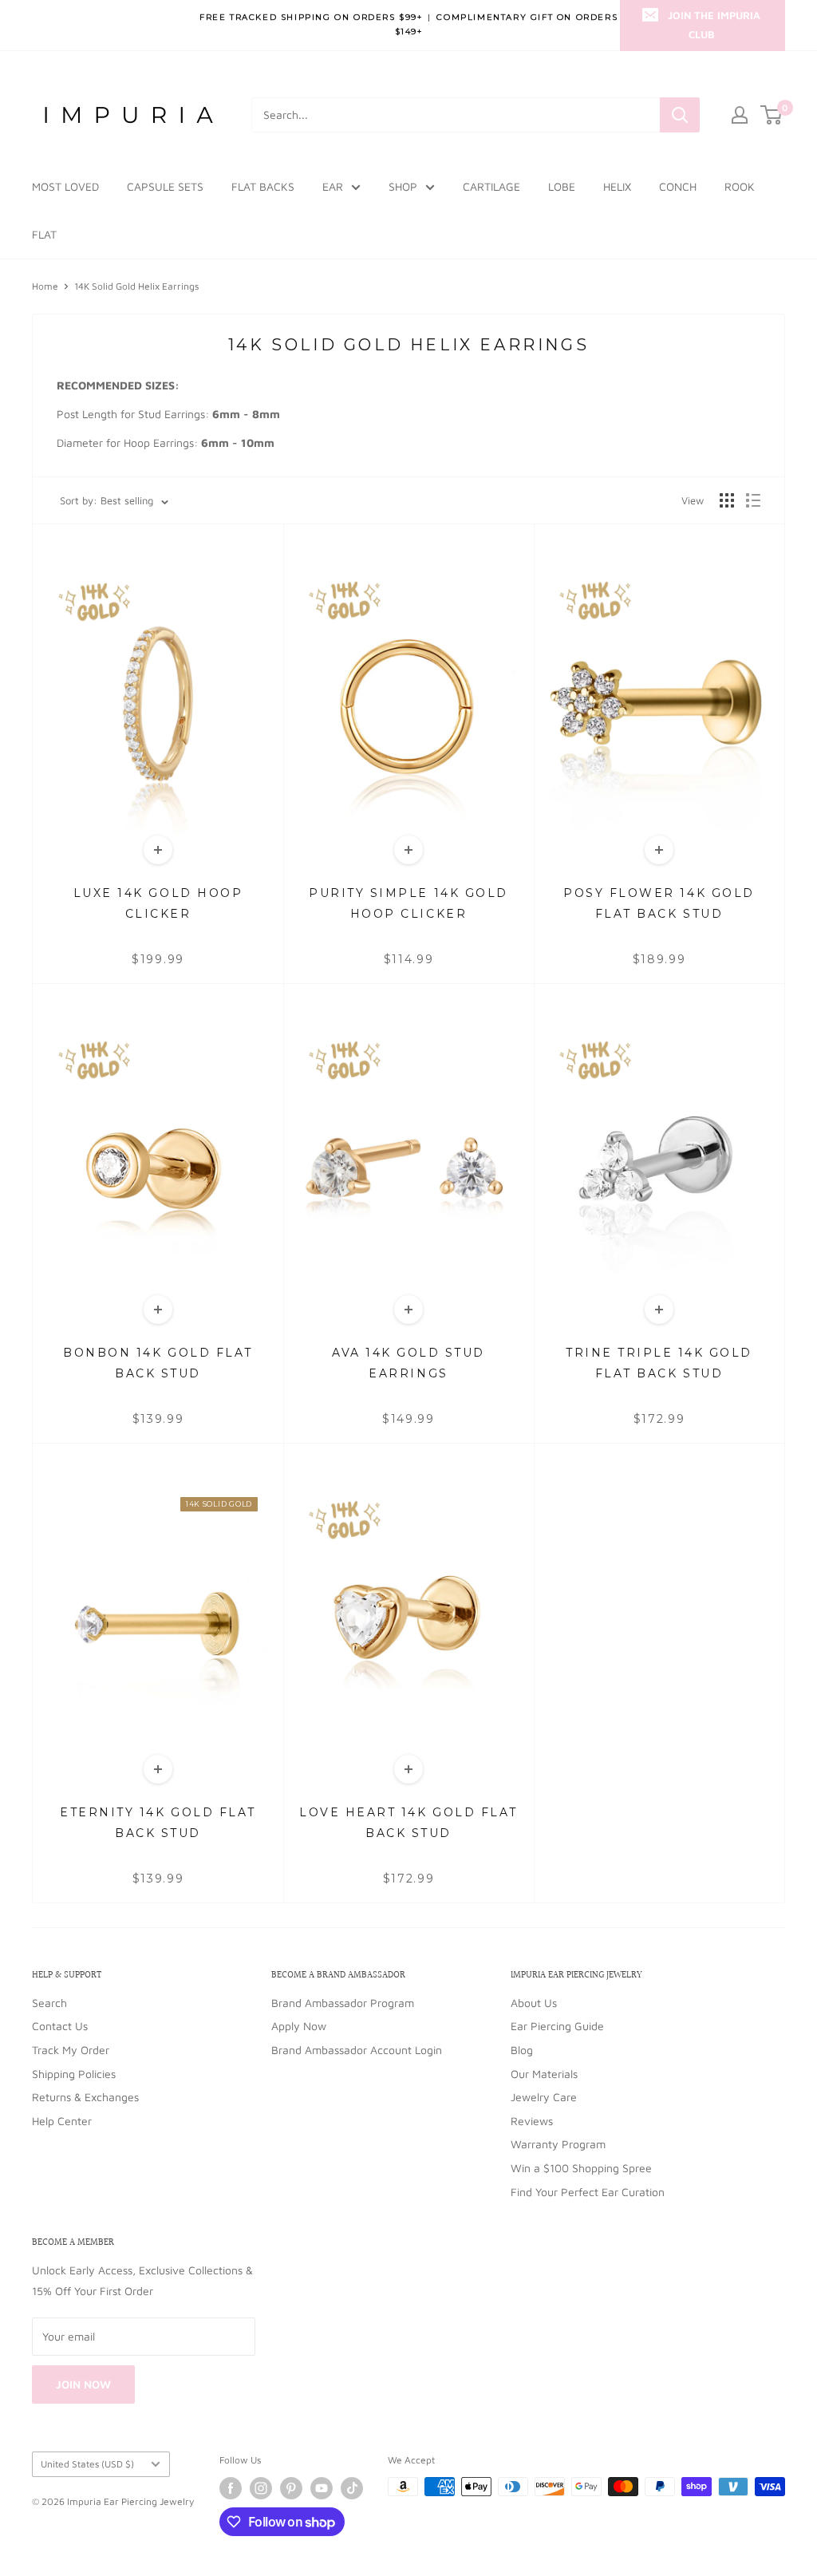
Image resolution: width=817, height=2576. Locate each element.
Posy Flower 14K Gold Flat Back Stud (659, 903)
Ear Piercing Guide (557, 2026)
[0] (772, 115)
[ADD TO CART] (158, 850)
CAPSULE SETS (165, 186)
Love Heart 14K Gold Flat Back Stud (408, 1822)
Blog (522, 2050)
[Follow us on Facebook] (231, 2488)
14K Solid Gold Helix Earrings (136, 286)
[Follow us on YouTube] (322, 2488)
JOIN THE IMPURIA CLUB (714, 25)
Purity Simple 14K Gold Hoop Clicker (408, 903)
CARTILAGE (491, 186)
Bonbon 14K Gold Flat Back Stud (158, 1363)
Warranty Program (558, 2144)
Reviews (532, 2121)
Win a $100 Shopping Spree (581, 2168)
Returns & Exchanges (85, 2097)
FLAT (44, 234)
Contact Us (60, 2026)
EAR (333, 186)
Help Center (62, 2121)
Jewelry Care (544, 2097)
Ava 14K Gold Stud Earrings (408, 1363)
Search (49, 2003)
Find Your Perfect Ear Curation (588, 2192)
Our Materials (544, 2074)
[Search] (680, 115)
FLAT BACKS (263, 186)
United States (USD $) (87, 2464)
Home (45, 286)
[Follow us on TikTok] (352, 2488)
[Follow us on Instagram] (261, 2488)
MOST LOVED (65, 186)
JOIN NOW (83, 2384)
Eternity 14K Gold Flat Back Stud (158, 1822)
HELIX (617, 186)
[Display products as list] (753, 500)
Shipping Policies (74, 2074)
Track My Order (71, 2050)
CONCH (678, 186)
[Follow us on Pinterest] (291, 2488)
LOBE (562, 186)
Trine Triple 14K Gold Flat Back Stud (659, 1363)
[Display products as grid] (727, 500)
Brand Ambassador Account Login (357, 2050)
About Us (534, 2003)
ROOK (740, 186)
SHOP (403, 186)
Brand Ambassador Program (343, 2003)
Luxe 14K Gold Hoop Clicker (158, 903)
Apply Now (299, 2026)
